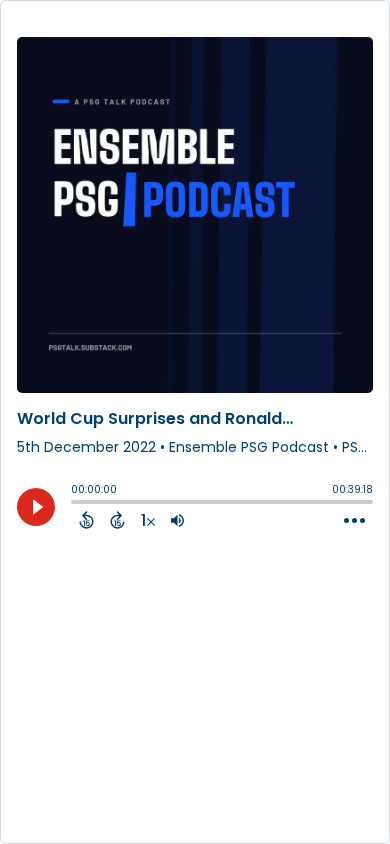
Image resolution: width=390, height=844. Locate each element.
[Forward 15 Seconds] (117, 520)
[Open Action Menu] (354, 521)
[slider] (76, 504)
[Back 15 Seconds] (86, 520)
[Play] (36, 507)
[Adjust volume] (177, 520)
